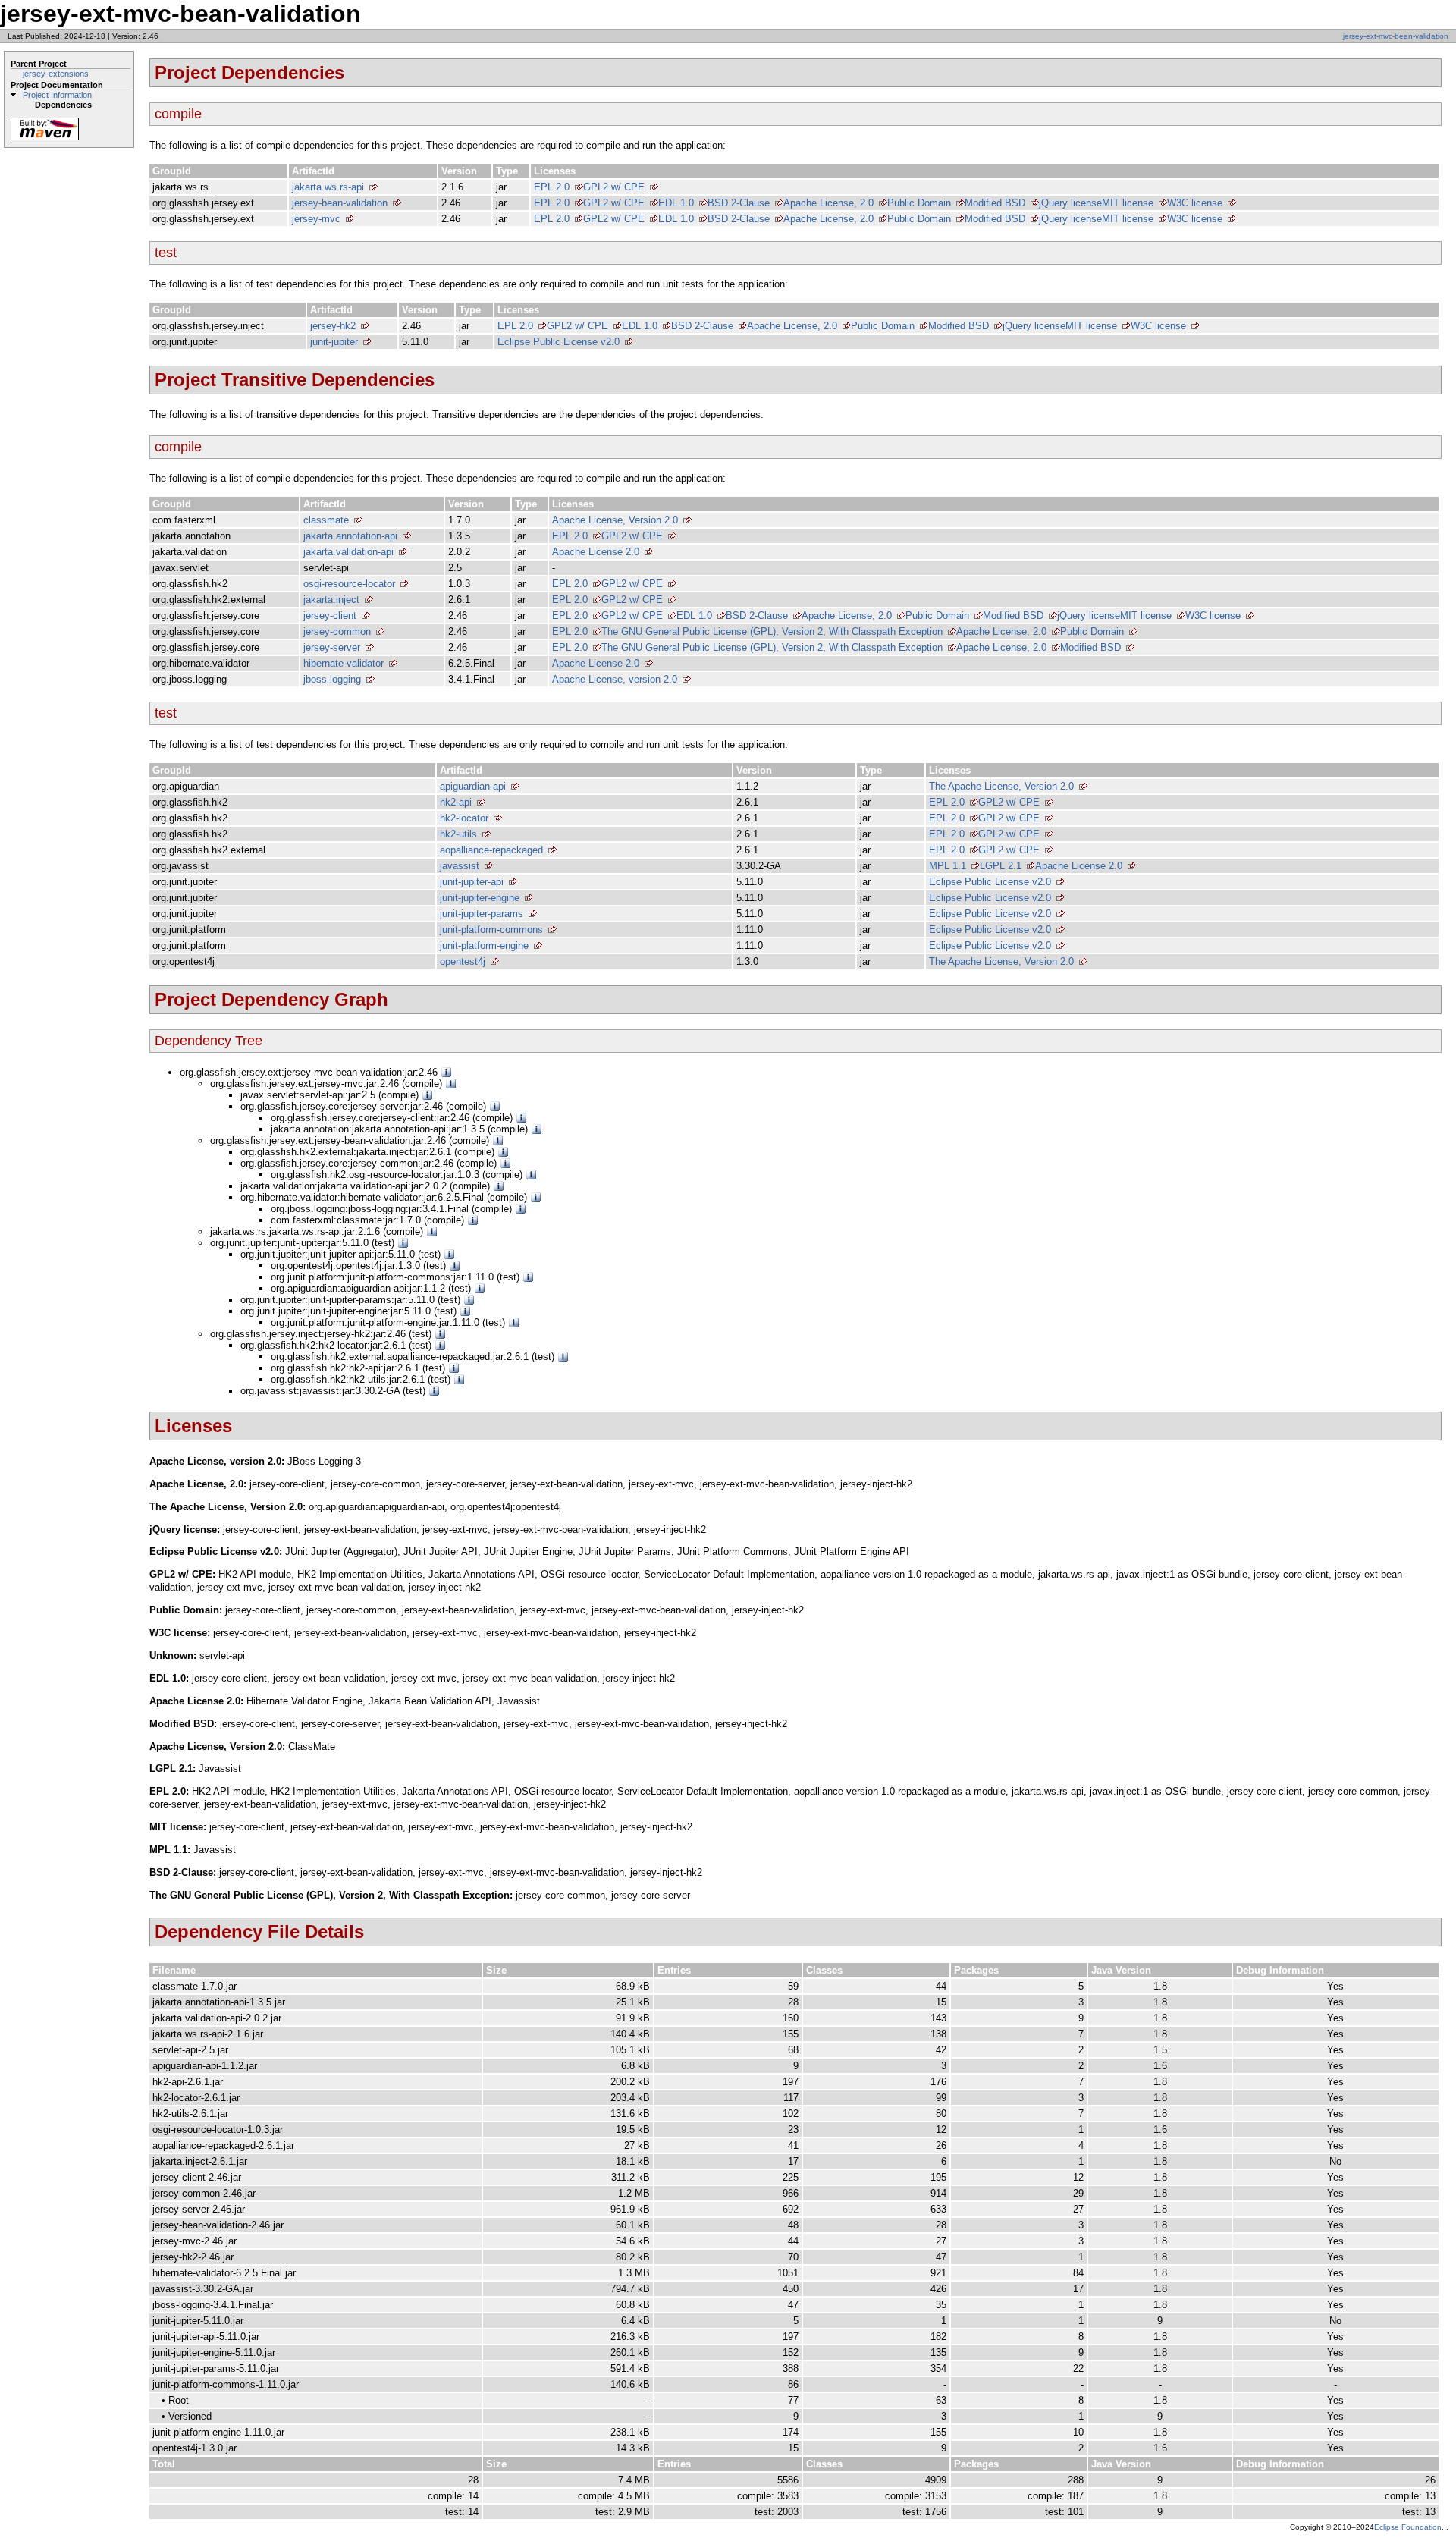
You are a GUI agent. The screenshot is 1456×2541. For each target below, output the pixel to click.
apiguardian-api (473, 786)
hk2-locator (464, 818)
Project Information (57, 95)
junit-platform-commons (491, 930)
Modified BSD (995, 203)
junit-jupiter (334, 342)
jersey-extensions (56, 74)
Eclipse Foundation (1408, 2527)
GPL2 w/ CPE (614, 187)
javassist (460, 866)
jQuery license (1070, 203)
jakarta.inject (331, 600)
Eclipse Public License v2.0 (559, 342)
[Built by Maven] (45, 139)
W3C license (1195, 203)
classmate (326, 520)
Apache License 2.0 (596, 552)
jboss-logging (332, 679)
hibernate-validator (344, 663)
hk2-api (456, 802)
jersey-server (332, 647)
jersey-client (330, 616)
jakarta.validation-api (348, 552)
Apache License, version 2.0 (615, 679)
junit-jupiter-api (472, 882)
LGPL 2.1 (1001, 866)
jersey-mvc (316, 219)
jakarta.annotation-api (350, 536)
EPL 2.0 (552, 187)
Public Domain (919, 203)
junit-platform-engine (484, 945)
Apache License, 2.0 (828, 203)
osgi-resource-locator (349, 584)
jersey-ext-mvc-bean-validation (1396, 36)
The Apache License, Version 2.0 (1001, 786)
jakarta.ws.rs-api (328, 187)
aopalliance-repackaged (491, 850)
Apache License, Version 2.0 (615, 520)
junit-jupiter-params (482, 914)
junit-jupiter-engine (480, 898)
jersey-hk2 (333, 326)
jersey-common (337, 631)
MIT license (1128, 203)
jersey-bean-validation (340, 203)
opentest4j (463, 961)
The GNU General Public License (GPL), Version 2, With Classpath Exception (772, 631)
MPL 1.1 (948, 866)
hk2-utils (458, 834)
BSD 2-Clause (739, 203)
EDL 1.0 (676, 203)
